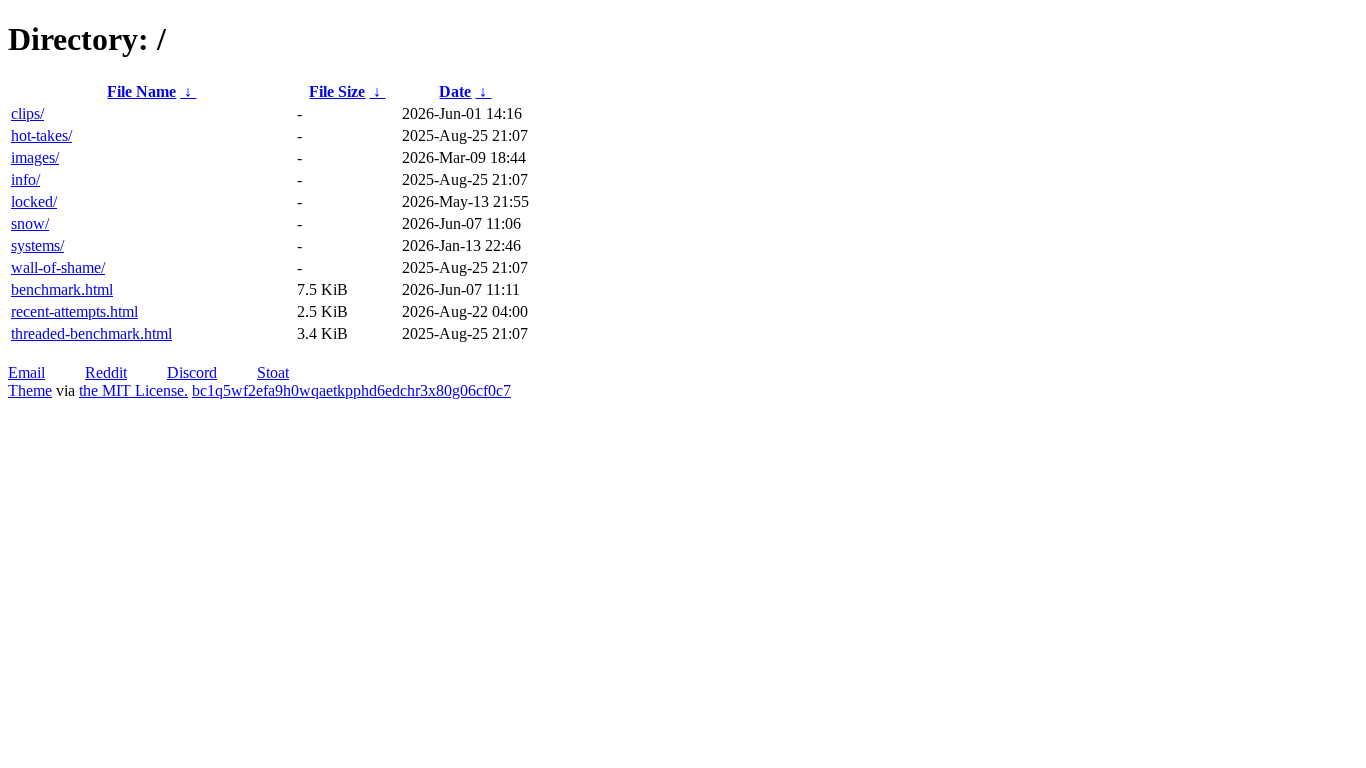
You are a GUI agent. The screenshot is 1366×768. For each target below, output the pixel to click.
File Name (141, 91)
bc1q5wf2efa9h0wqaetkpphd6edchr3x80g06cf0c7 (351, 390)
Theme (30, 390)
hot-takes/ (41, 135)
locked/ (34, 201)
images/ (35, 157)
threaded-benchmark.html (91, 333)
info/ (25, 179)
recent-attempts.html (74, 311)
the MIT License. (133, 390)
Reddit (106, 372)
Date (455, 91)
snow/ (30, 223)
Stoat (273, 372)
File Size (337, 91)
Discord (192, 372)
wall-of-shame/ (58, 267)
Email (26, 372)
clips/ (27, 113)
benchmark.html (62, 289)
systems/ (37, 245)
